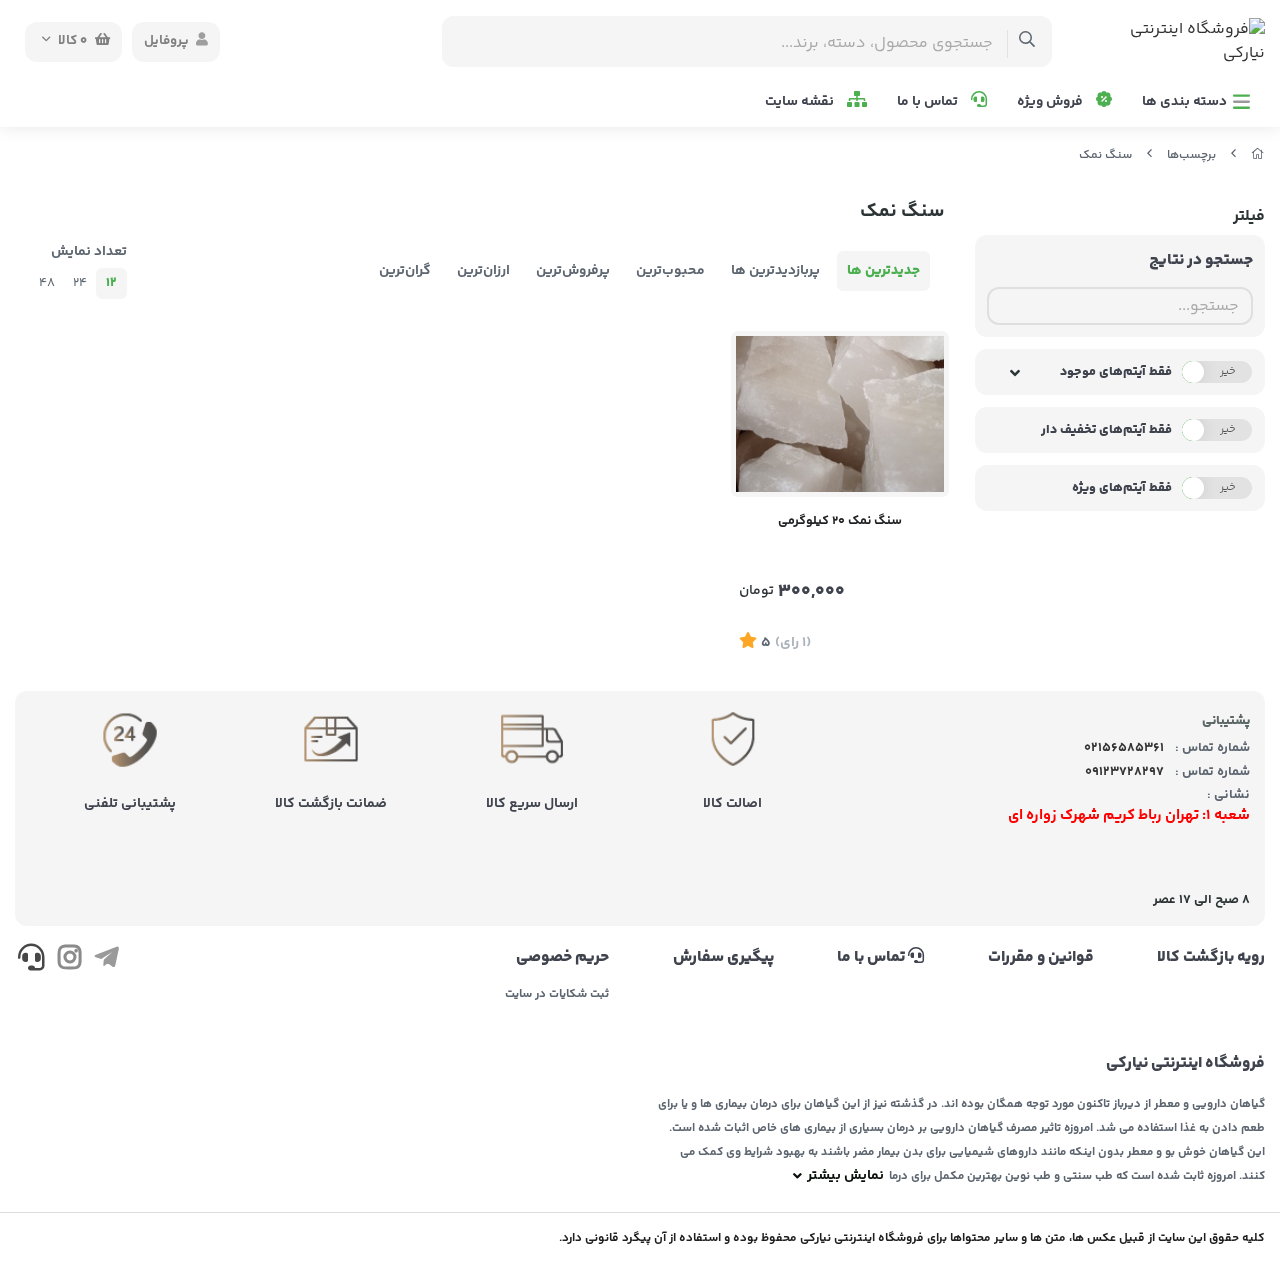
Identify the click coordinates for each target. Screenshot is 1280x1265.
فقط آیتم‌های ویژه (1122, 488)
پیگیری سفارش (723, 958)
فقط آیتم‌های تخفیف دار (1106, 430)
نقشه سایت (801, 102)
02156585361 (1124, 748)
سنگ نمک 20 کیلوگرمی (840, 521)
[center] (1027, 41)
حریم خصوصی (562, 958)
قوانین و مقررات (1040, 958)
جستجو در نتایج (1201, 260)
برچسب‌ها (1191, 155)
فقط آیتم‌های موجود (1116, 372)
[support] (31, 961)
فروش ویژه (1051, 102)
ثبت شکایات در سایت (557, 995)
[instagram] (68, 961)
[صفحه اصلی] (1258, 155)
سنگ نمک (1105, 155)
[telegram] (106, 961)
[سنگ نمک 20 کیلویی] (840, 414)
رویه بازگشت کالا (1211, 958)
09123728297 (1124, 772)
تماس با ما (929, 102)
